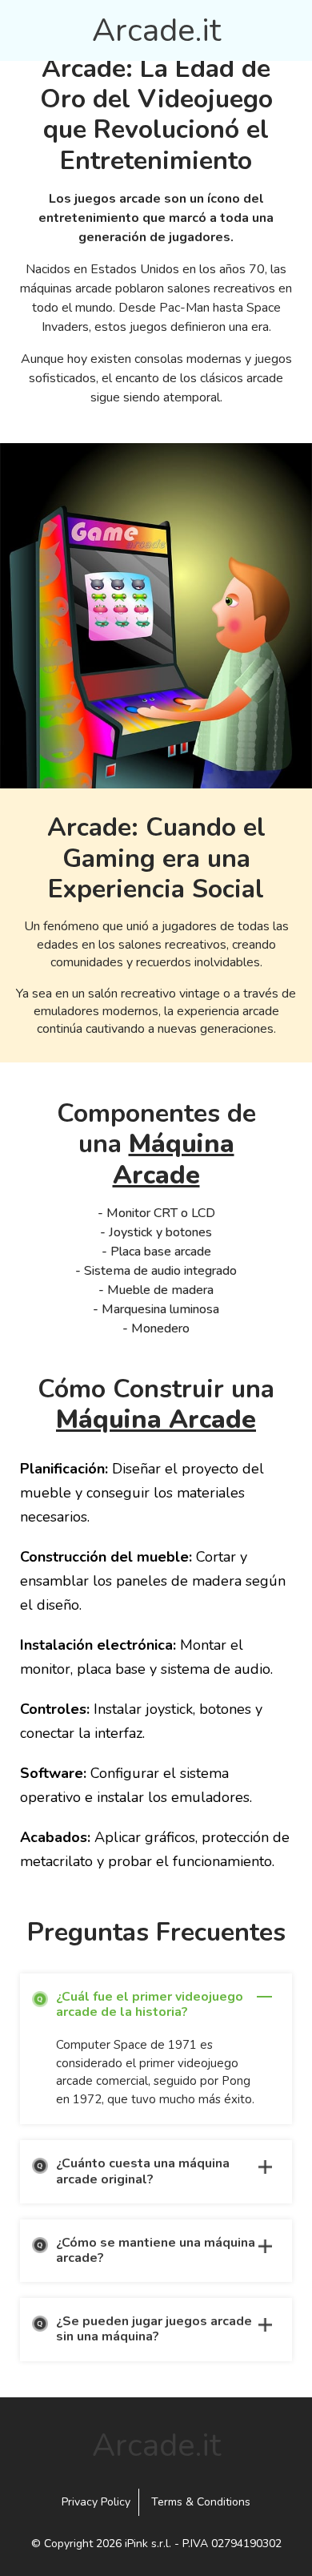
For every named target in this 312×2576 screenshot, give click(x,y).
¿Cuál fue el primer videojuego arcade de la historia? (150, 2004)
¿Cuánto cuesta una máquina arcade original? (143, 2171)
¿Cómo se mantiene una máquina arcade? (156, 2250)
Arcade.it (156, 30)
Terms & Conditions (201, 2502)
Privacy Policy (96, 2502)
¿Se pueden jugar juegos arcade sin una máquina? (154, 2329)
